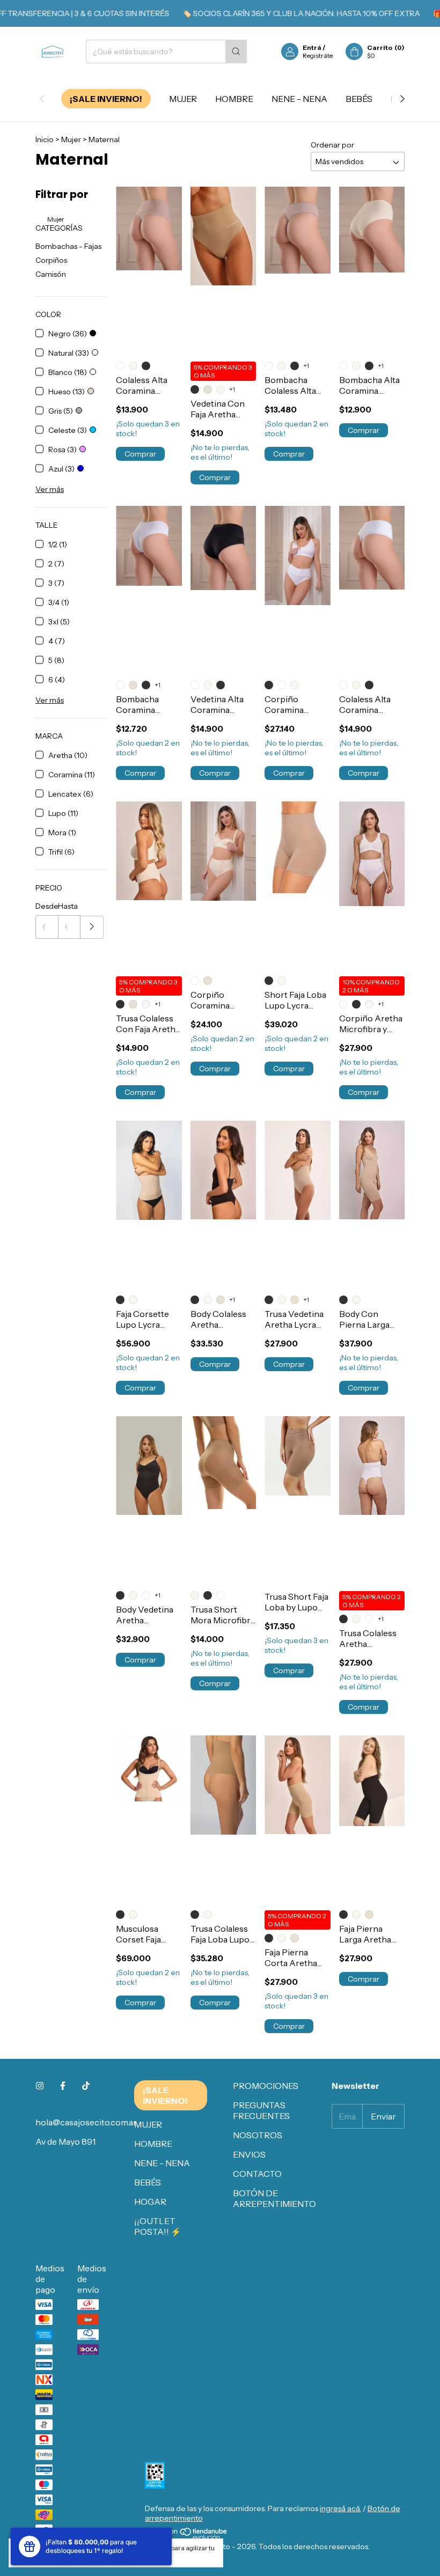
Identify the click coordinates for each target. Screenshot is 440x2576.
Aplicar (92, 927)
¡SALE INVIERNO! (106, 99)
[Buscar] (236, 51)
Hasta (68, 906)
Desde (47, 906)
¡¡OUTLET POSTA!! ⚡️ (158, 2226)
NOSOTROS (258, 2135)
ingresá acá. (340, 2508)
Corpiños (51, 260)
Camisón (51, 274)
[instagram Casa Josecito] (40, 2086)
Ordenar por (332, 145)
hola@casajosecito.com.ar (86, 2122)
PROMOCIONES (266, 2086)
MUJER (183, 99)
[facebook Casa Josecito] (63, 2086)
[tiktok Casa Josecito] (86, 2086)
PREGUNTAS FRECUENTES (261, 2110)
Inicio (45, 139)
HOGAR (150, 2202)
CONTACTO (257, 2174)
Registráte (318, 56)
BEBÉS (359, 99)
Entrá (312, 47)
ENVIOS (249, 2154)
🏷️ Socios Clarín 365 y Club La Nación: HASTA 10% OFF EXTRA (278, 13)
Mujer (71, 139)
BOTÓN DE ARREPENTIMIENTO (274, 2198)
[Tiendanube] (186, 2537)
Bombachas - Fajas (68, 246)
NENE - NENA (299, 99)
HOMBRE (234, 99)
